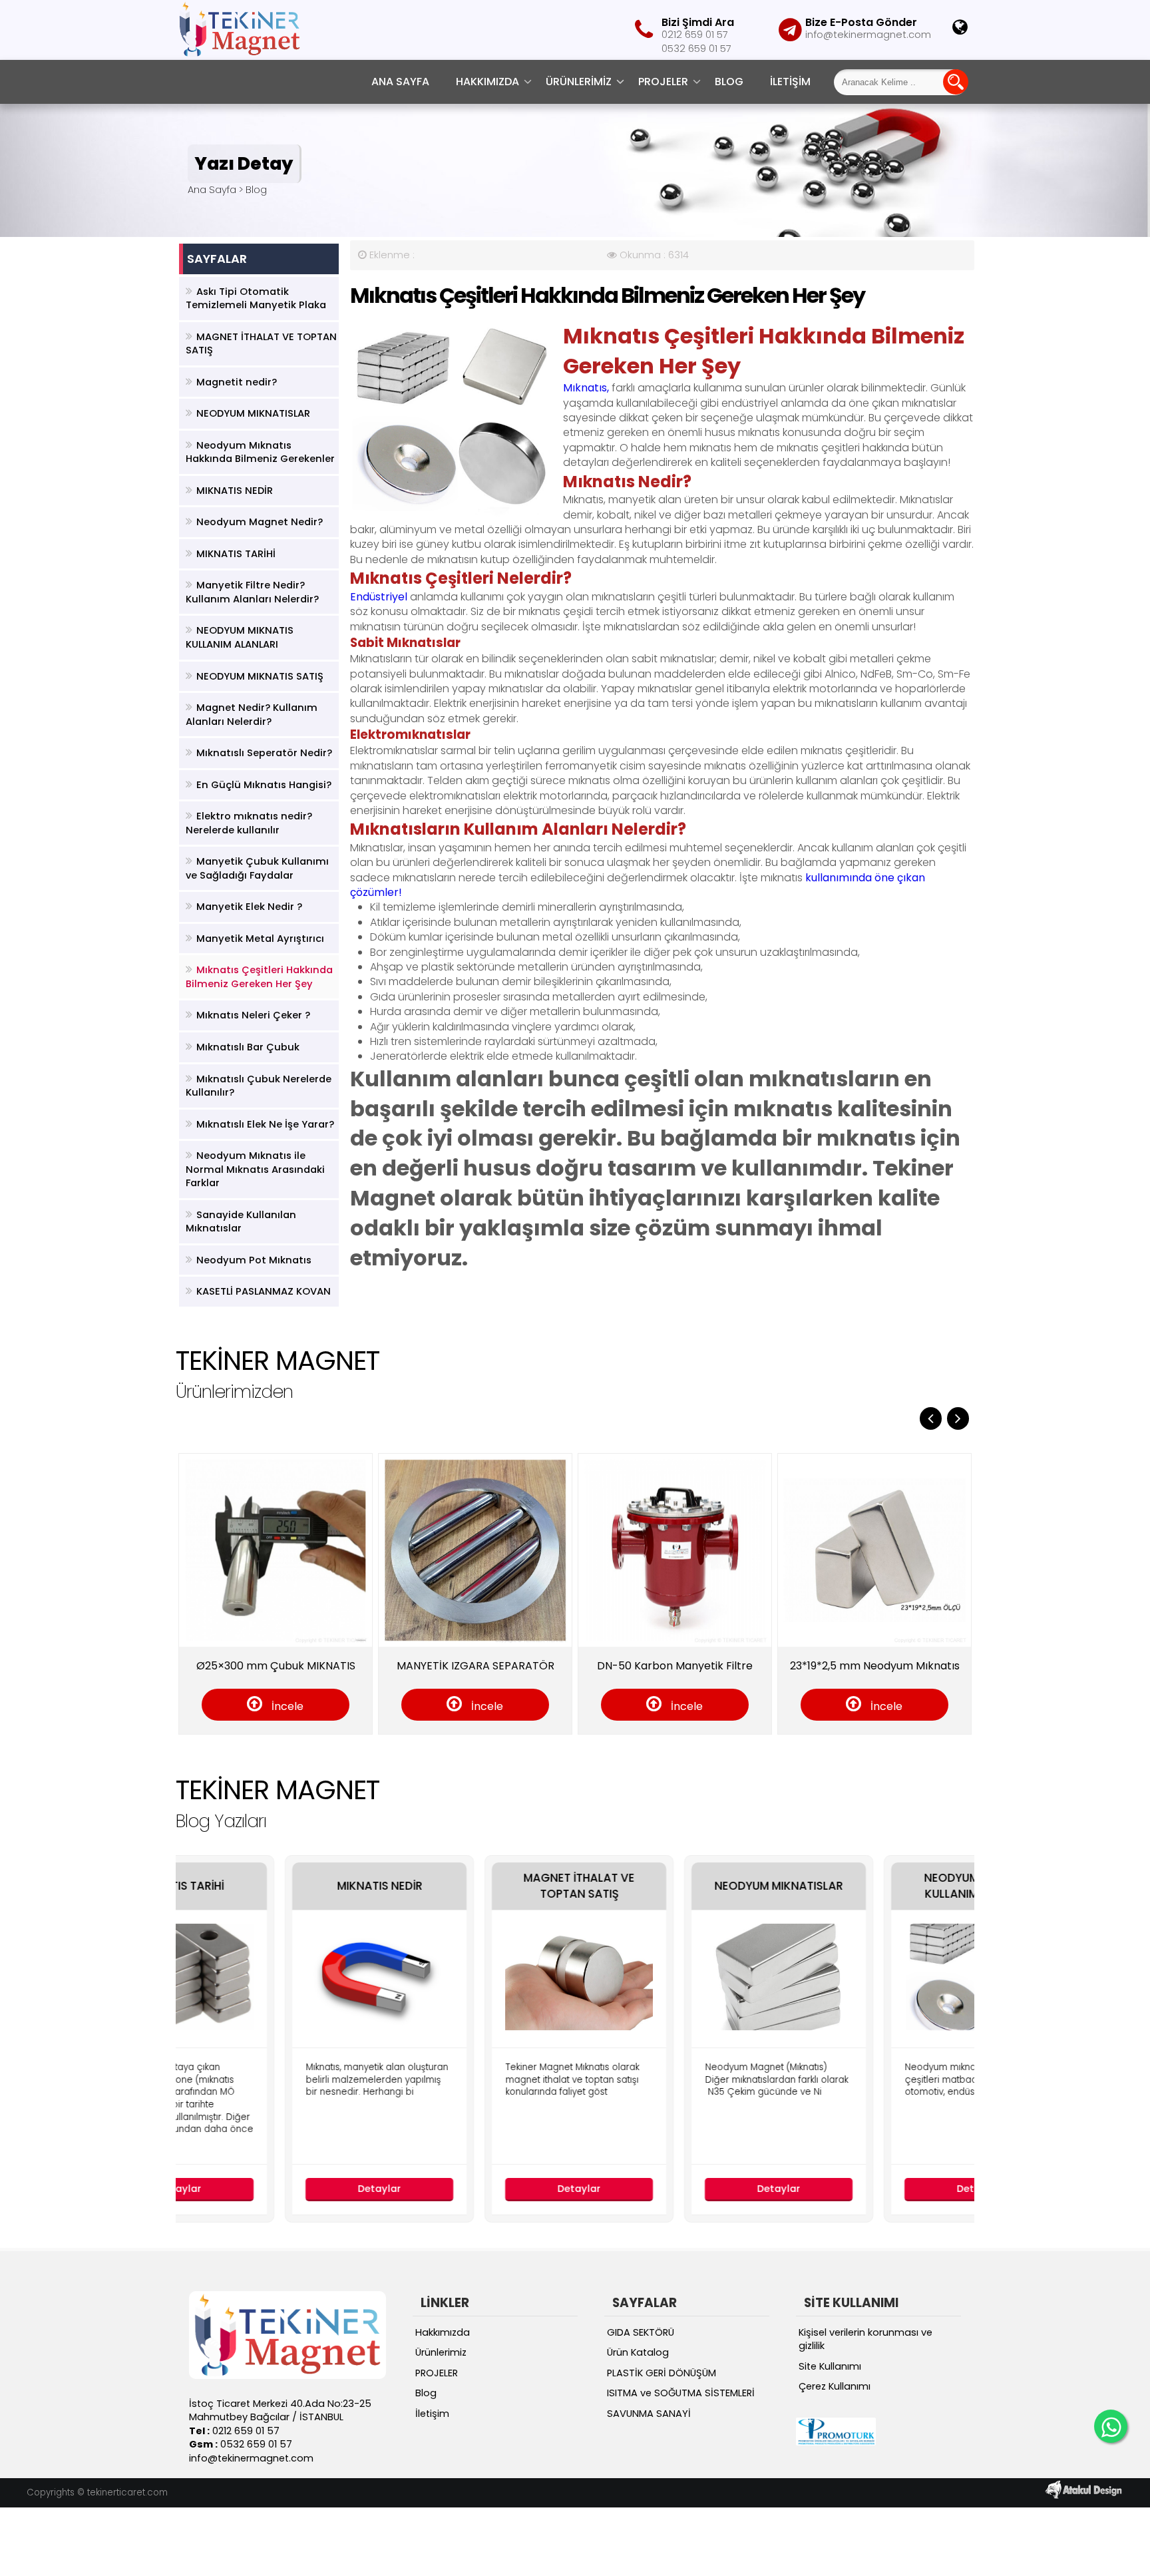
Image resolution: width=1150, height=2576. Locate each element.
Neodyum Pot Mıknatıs (254, 1260)
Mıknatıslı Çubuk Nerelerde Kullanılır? (259, 1086)
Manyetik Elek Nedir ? (249, 907)
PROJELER (663, 82)
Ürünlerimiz (579, 82)
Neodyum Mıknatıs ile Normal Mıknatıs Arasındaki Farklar (255, 1169)
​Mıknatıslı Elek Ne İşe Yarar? (265, 1124)
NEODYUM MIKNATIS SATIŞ (260, 676)
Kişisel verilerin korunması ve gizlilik (865, 2339)
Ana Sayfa (400, 82)
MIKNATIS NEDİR (235, 491)
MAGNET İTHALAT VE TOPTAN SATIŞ (261, 344)
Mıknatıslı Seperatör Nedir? (264, 753)
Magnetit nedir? (237, 382)
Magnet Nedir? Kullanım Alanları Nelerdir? (252, 715)
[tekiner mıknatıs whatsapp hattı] (1111, 2426)
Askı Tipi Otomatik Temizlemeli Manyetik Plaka (256, 299)
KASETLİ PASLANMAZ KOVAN (264, 1291)
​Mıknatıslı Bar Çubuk (248, 1047)
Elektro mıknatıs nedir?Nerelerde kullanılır (249, 823)
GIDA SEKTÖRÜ (641, 2332)
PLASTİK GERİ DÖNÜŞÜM (662, 2373)
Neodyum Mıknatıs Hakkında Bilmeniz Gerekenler (260, 452)
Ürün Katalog (638, 2352)
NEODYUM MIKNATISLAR (253, 413)
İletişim (790, 82)
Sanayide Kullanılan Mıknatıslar (241, 1222)
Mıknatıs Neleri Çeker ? (253, 1015)
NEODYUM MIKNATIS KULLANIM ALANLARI (240, 637)
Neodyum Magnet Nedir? (260, 522)
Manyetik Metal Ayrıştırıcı (260, 939)
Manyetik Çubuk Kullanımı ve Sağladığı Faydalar (257, 868)
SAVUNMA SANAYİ (649, 2414)
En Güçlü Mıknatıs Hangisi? (264, 785)
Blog (729, 82)
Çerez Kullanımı (835, 2386)
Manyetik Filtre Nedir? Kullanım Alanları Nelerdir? (252, 592)
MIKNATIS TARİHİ (236, 554)
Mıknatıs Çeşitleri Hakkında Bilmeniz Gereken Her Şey (259, 977)
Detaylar (276, 2189)
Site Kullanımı (830, 2366)
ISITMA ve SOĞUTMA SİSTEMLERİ (681, 2393)
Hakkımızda (487, 82)
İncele (379, 1706)
